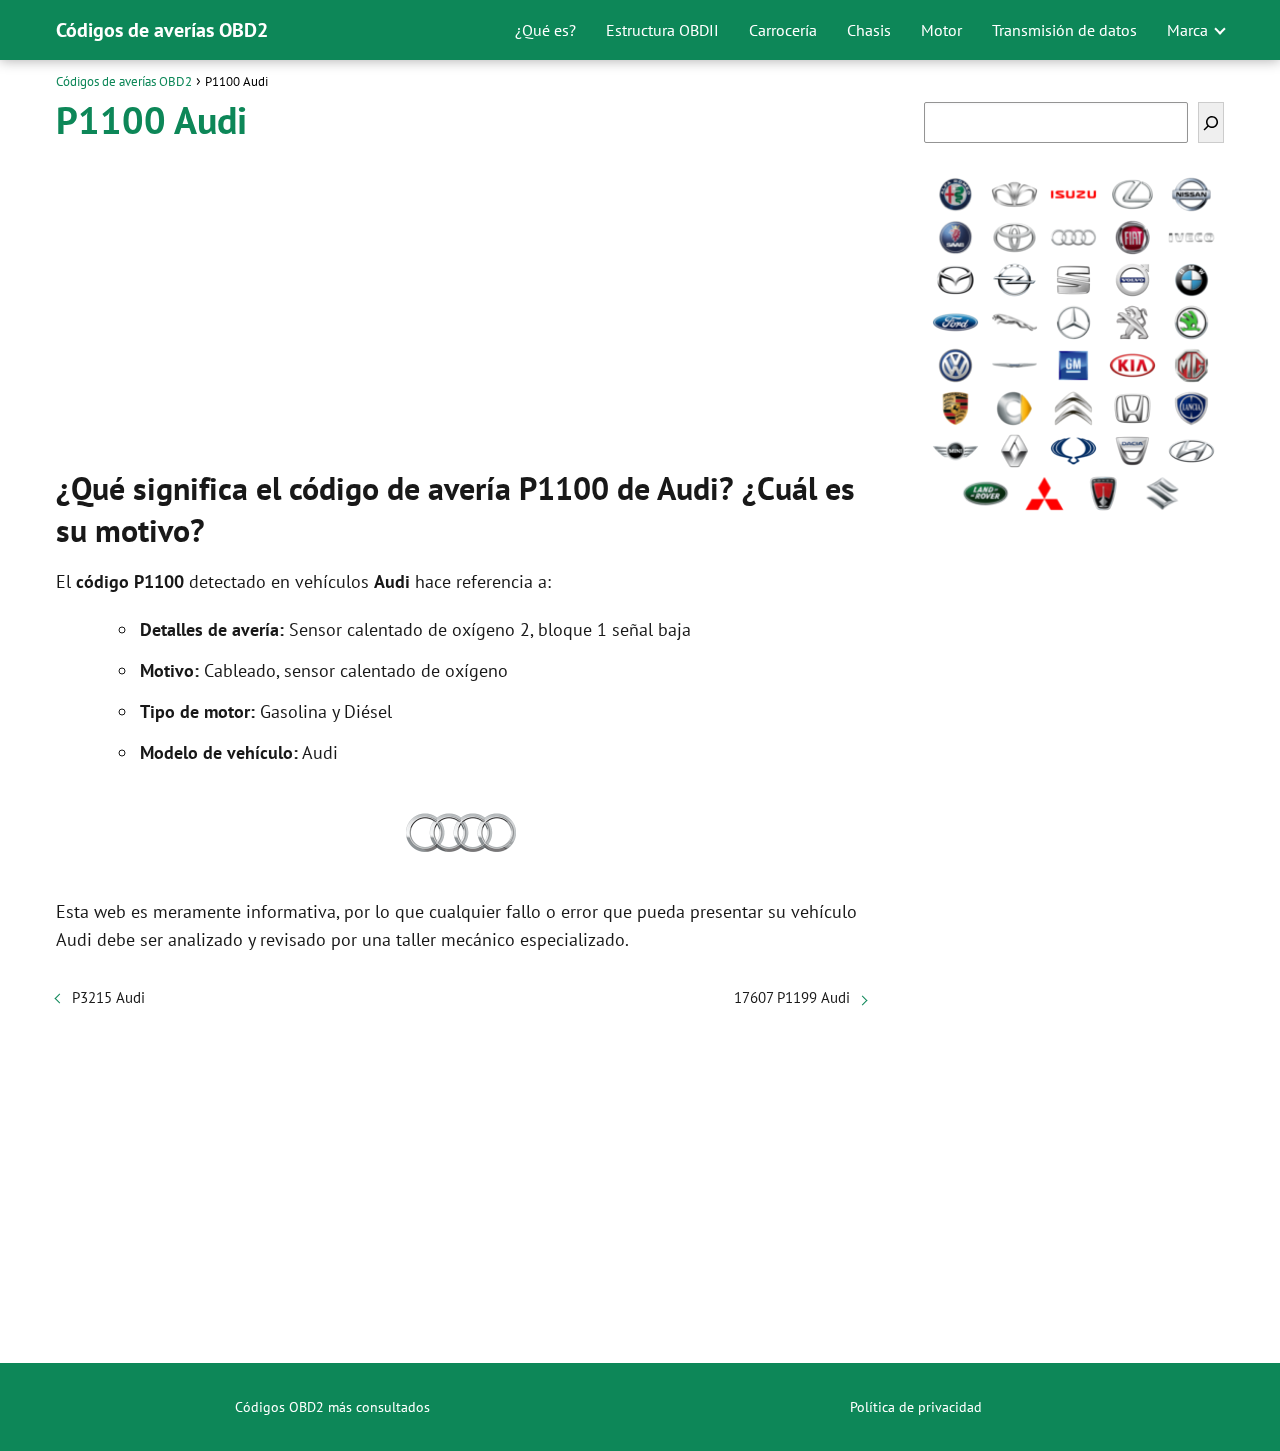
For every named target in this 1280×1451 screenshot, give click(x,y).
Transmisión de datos (1064, 30)
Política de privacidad (916, 1407)
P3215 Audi (108, 997)
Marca (1187, 30)
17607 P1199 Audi (792, 997)
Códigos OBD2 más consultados (332, 1407)
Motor (941, 30)
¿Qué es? (545, 30)
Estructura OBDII (662, 30)
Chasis (869, 30)
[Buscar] (1211, 122)
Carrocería (783, 30)
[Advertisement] (461, 300)
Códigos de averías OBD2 (162, 30)
